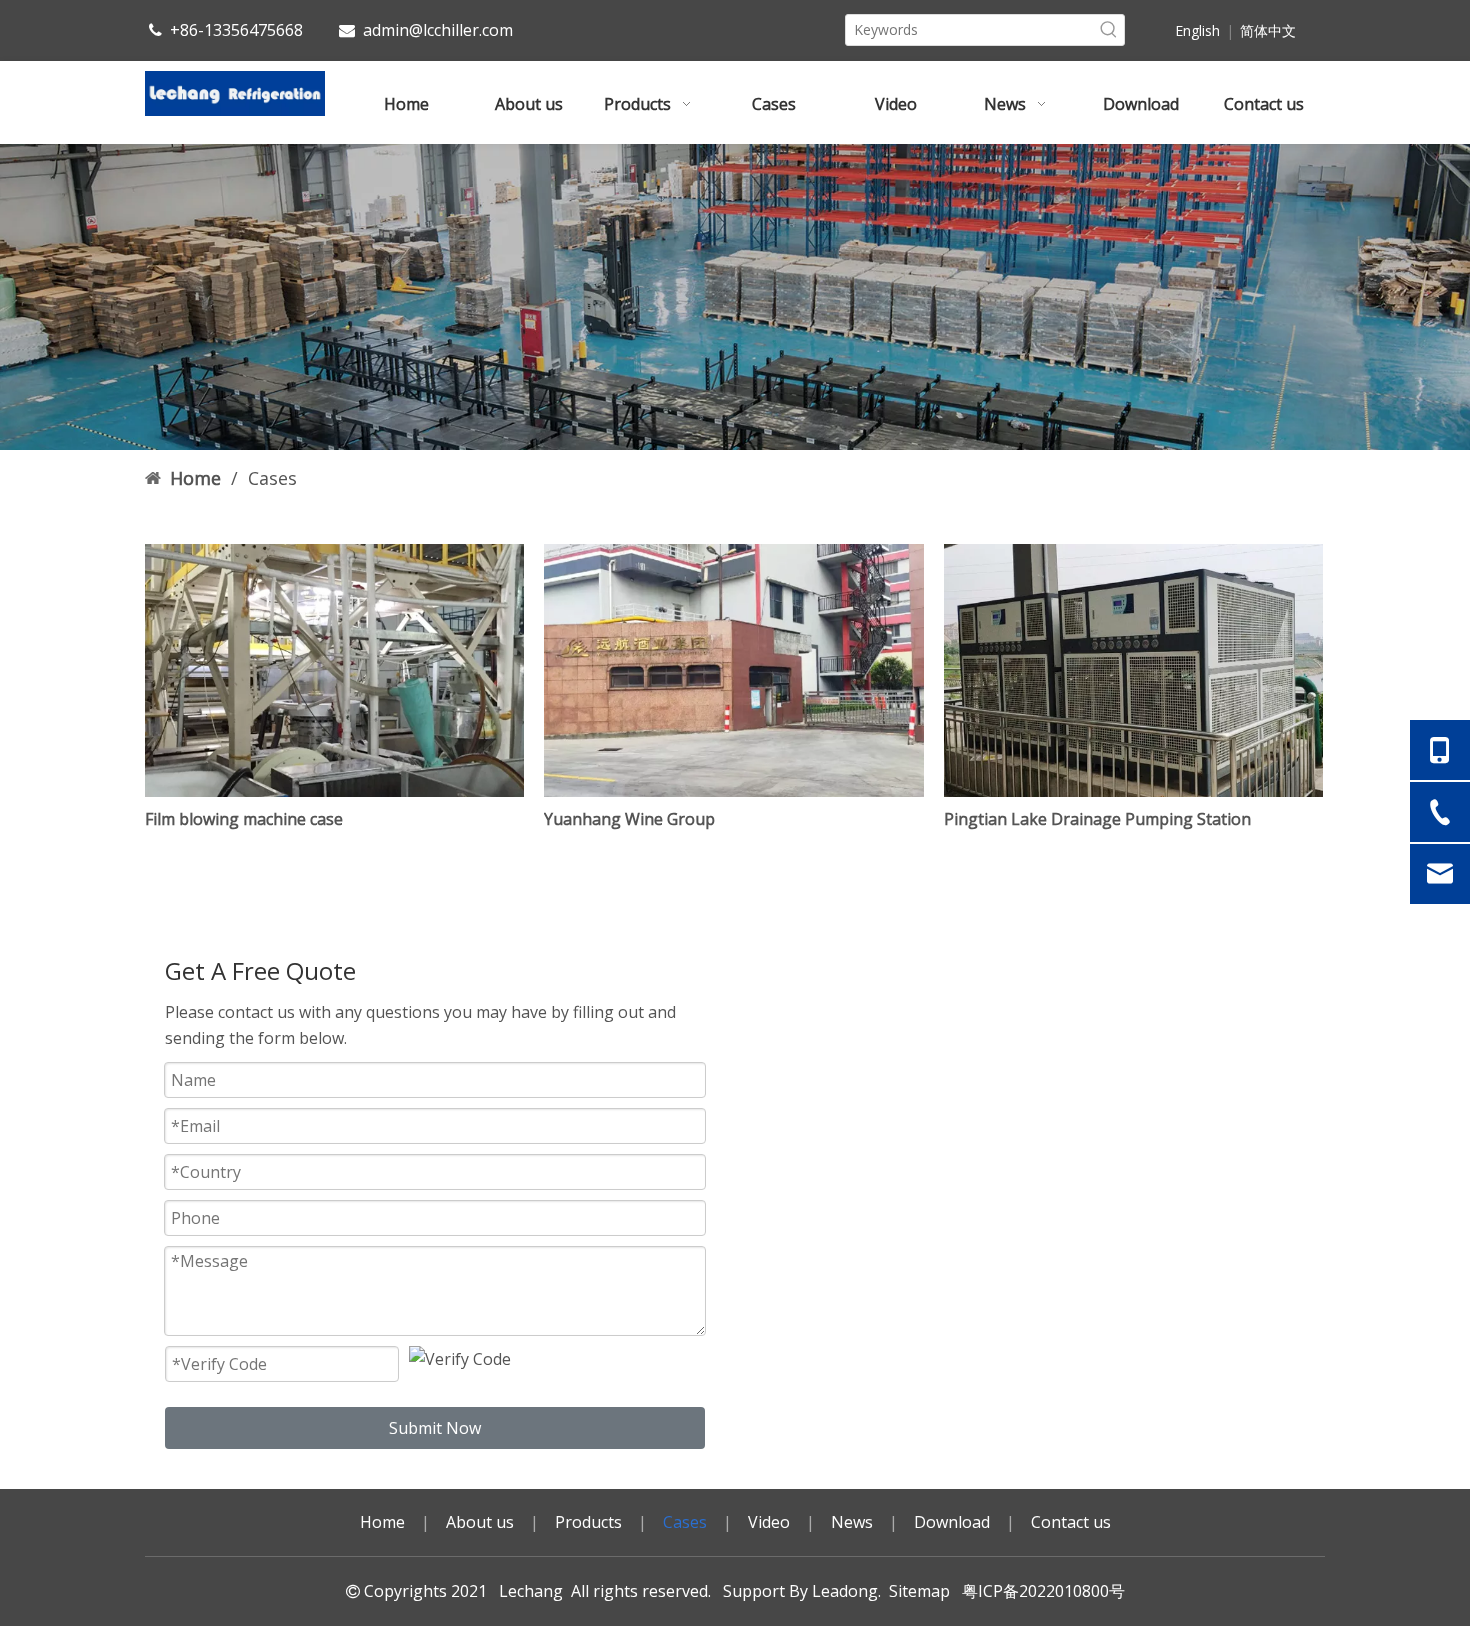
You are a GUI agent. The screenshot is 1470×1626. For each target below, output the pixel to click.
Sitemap (919, 1591)
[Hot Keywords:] (1109, 30)
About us (480, 1522)
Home (382, 1522)
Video (769, 1522)
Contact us (1071, 1522)
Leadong (845, 1591)
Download (952, 1522)
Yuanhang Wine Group (629, 819)
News (852, 1522)
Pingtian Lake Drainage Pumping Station (1097, 819)
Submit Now (435, 1428)
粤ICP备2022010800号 (1039, 1591)
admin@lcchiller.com (438, 30)
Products (588, 1522)
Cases (685, 1522)
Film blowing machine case (244, 819)
